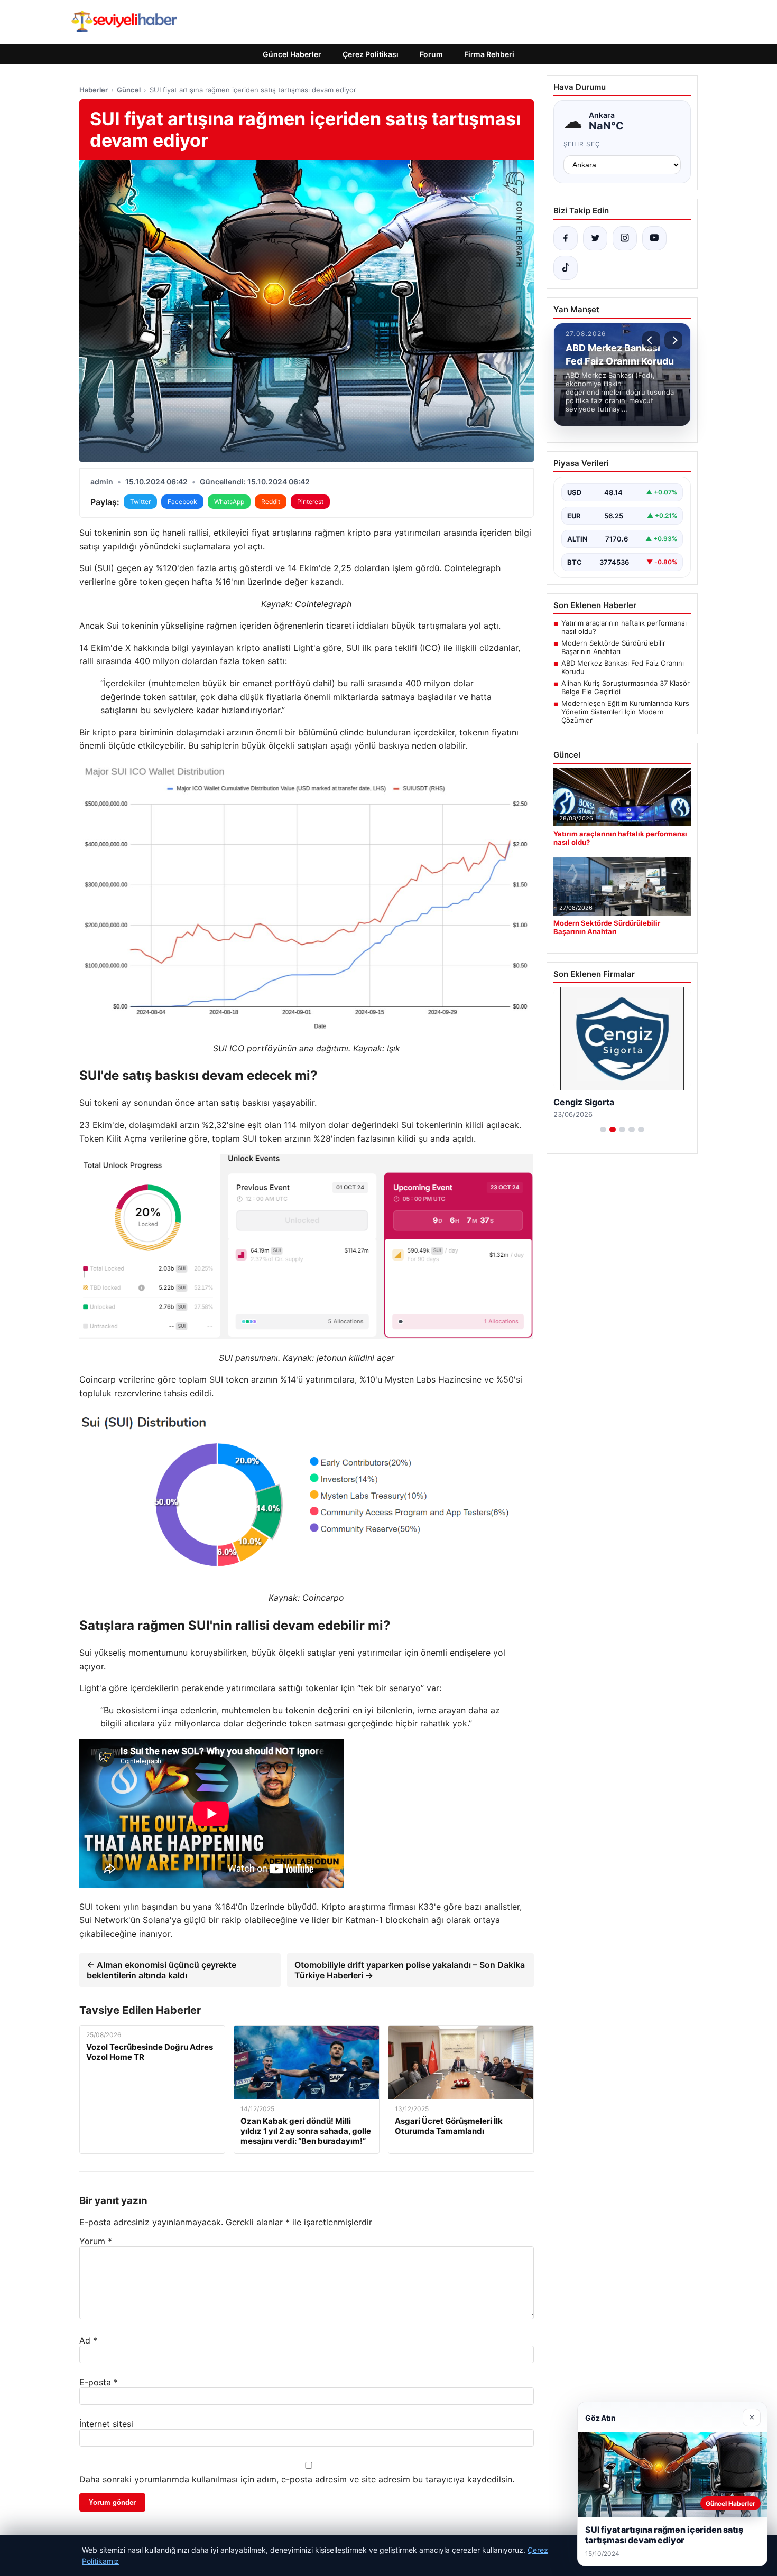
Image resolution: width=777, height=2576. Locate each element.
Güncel (129, 90)
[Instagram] (625, 238)
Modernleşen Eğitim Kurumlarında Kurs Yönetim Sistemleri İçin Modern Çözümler (625, 712)
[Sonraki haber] (673, 340)
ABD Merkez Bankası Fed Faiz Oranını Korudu (623, 667)
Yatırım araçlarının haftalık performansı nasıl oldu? (624, 627)
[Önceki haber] (651, 340)
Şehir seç (582, 144)
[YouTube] (654, 238)
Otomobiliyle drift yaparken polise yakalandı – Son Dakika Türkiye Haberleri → (410, 1970)
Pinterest (310, 502)
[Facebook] (566, 238)
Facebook (182, 502)
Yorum (96, 2241)
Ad (88, 2340)
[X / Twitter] (595, 238)
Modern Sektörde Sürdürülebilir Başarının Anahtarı (613, 647)
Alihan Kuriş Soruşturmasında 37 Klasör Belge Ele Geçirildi (626, 687)
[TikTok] (566, 268)
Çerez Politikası (371, 54)
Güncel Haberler (292, 54)
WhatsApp (229, 502)
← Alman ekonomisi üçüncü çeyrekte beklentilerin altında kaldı (161, 1970)
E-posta (99, 2382)
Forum (431, 54)
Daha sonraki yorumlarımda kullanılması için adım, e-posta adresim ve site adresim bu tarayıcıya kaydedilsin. (297, 2479)
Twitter (140, 502)
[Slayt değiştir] (603, 1130)
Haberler (94, 90)
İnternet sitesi (106, 2424)
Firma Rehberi (489, 54)
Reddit (271, 502)
